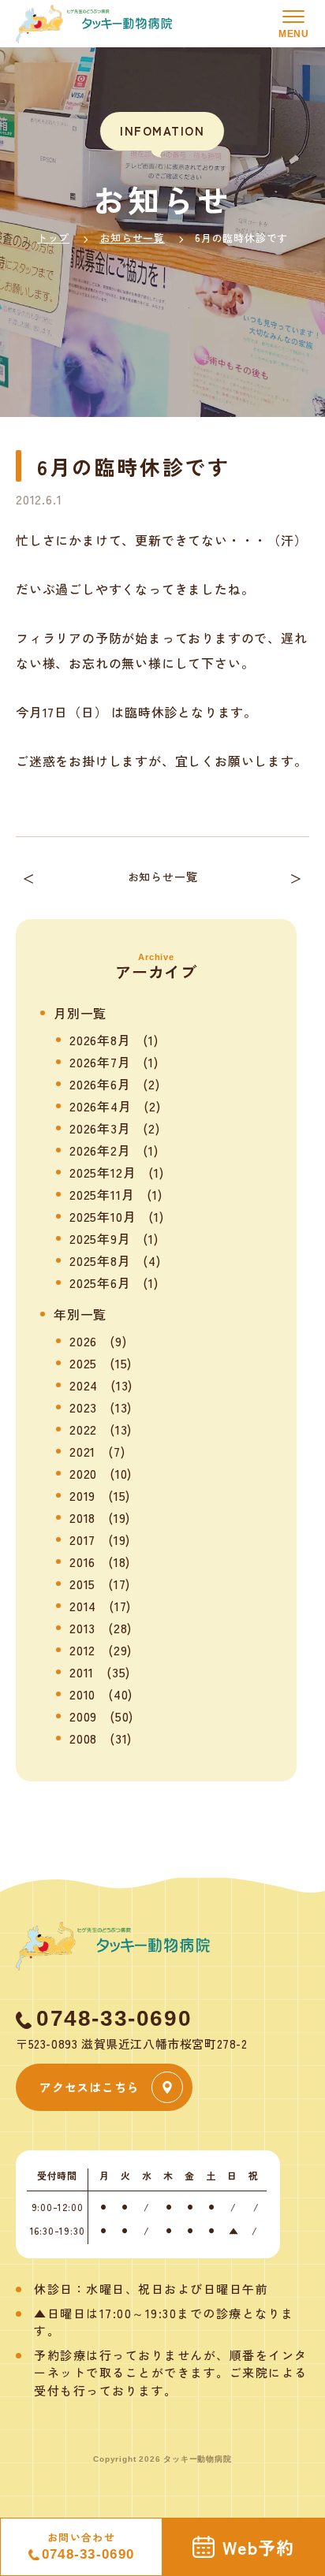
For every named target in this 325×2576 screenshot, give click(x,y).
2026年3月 (100, 1128)
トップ (53, 238)
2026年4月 (101, 1106)
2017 (82, 1539)
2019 (82, 1495)
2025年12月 (103, 1172)
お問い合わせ (88, 2546)
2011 (82, 1672)
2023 (83, 1407)
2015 (82, 1584)
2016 (82, 1562)
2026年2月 (100, 1150)
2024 (84, 1385)
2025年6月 (100, 1282)
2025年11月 (102, 1194)
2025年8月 (100, 1260)
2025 (83, 1363)
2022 (83, 1429)
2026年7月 (100, 1062)
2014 (83, 1606)
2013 (82, 1628)
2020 (83, 1473)
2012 (82, 1650)
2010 (82, 1694)
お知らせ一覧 (132, 238)
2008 (83, 1738)
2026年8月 (100, 1040)
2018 (82, 1517)
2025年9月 (100, 1238)
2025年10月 (103, 1216)
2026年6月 (100, 1084)
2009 (83, 1716)
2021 (82, 1451)
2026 (83, 1341)
